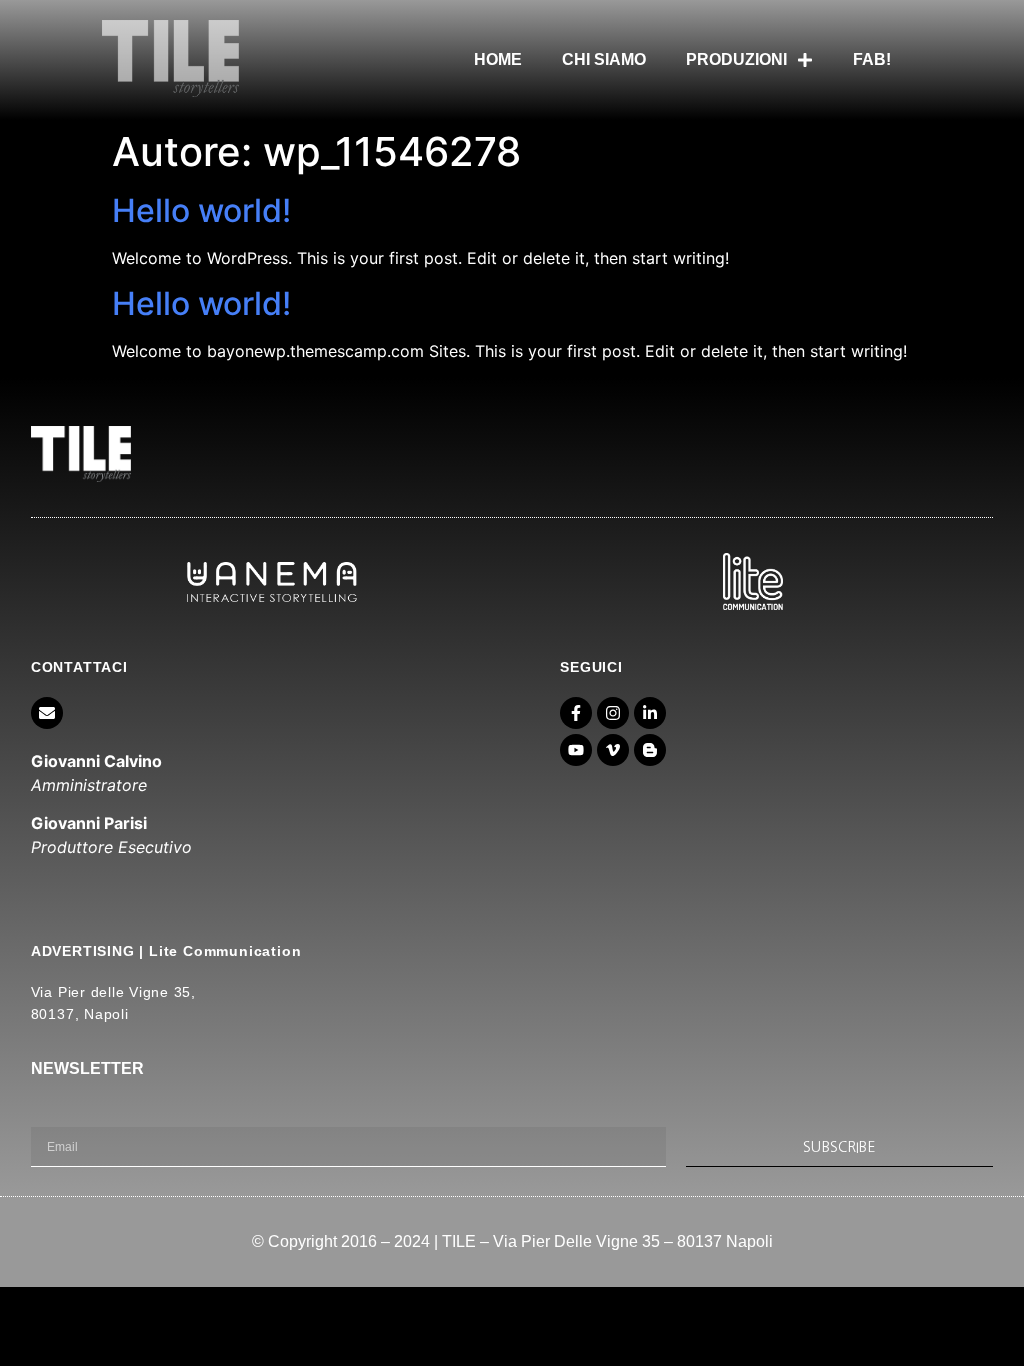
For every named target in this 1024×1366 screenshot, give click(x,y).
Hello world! (201, 210)
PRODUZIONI (736, 59)
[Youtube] (576, 750)
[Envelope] (47, 713)
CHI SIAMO (604, 59)
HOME (498, 59)
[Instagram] (613, 713)
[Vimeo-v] (613, 750)
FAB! (872, 59)
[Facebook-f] (576, 713)
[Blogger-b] (650, 750)
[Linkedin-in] (650, 713)
